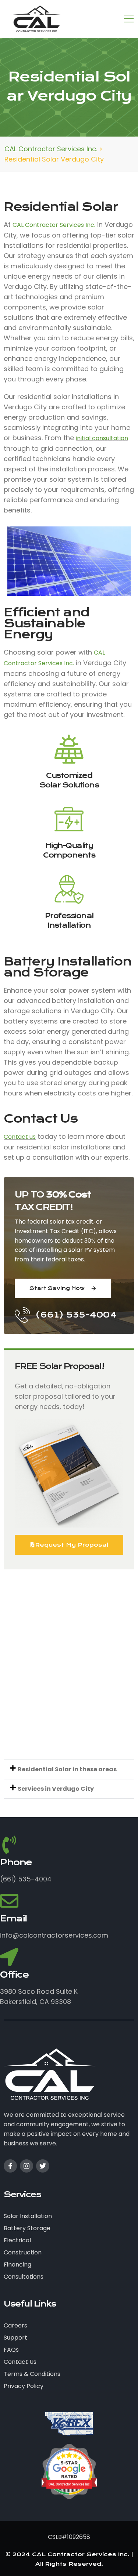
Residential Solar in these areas (67, 1769)
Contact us (20, 1137)
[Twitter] (43, 2166)
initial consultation (102, 438)
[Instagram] (26, 2166)
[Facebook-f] (10, 2166)
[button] (69, 1769)
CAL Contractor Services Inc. (54, 225)
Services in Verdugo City (56, 1789)
